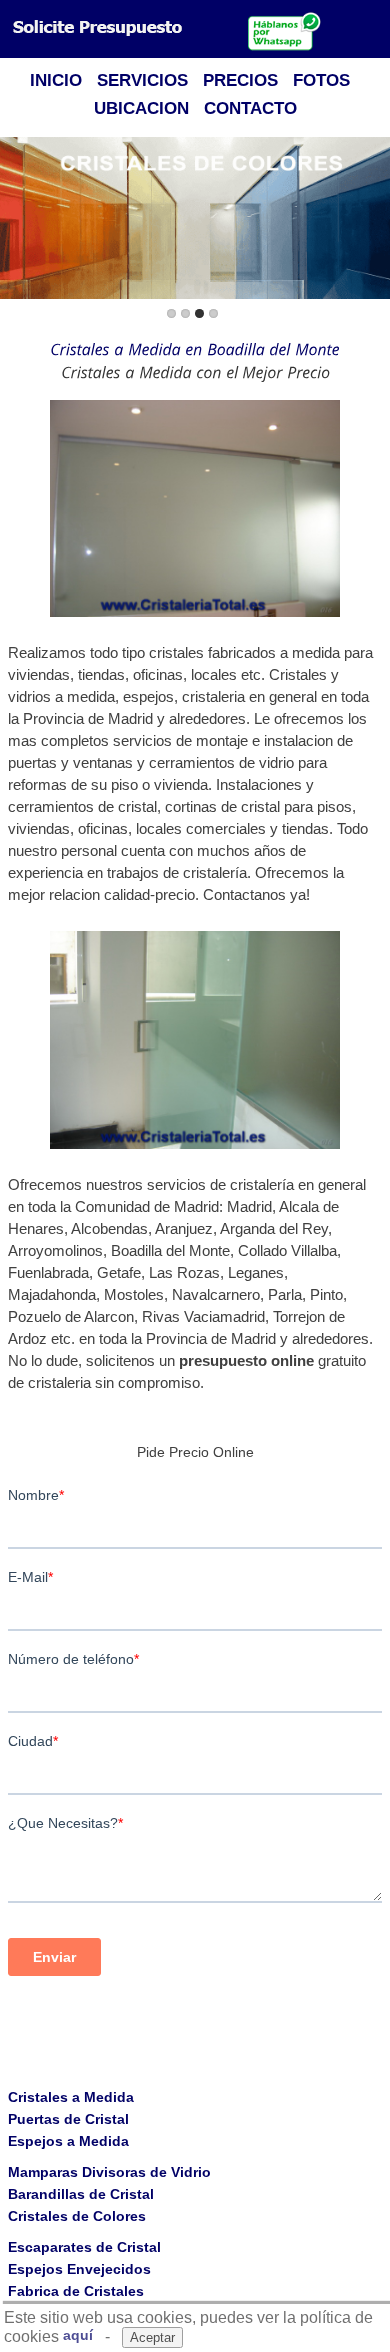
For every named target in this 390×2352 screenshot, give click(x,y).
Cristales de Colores (77, 2216)
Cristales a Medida (71, 2097)
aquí (78, 2335)
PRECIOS (240, 80)
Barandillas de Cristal (81, 2194)
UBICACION (141, 108)
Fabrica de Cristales (76, 2291)
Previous (19, 219)
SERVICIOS (142, 80)
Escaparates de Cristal (84, 2247)
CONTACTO (250, 108)
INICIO (56, 80)
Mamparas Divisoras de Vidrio (109, 2172)
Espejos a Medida (68, 2141)
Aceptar (152, 2337)
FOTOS (321, 80)
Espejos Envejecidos (79, 2269)
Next (371, 219)
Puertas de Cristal (68, 2119)
